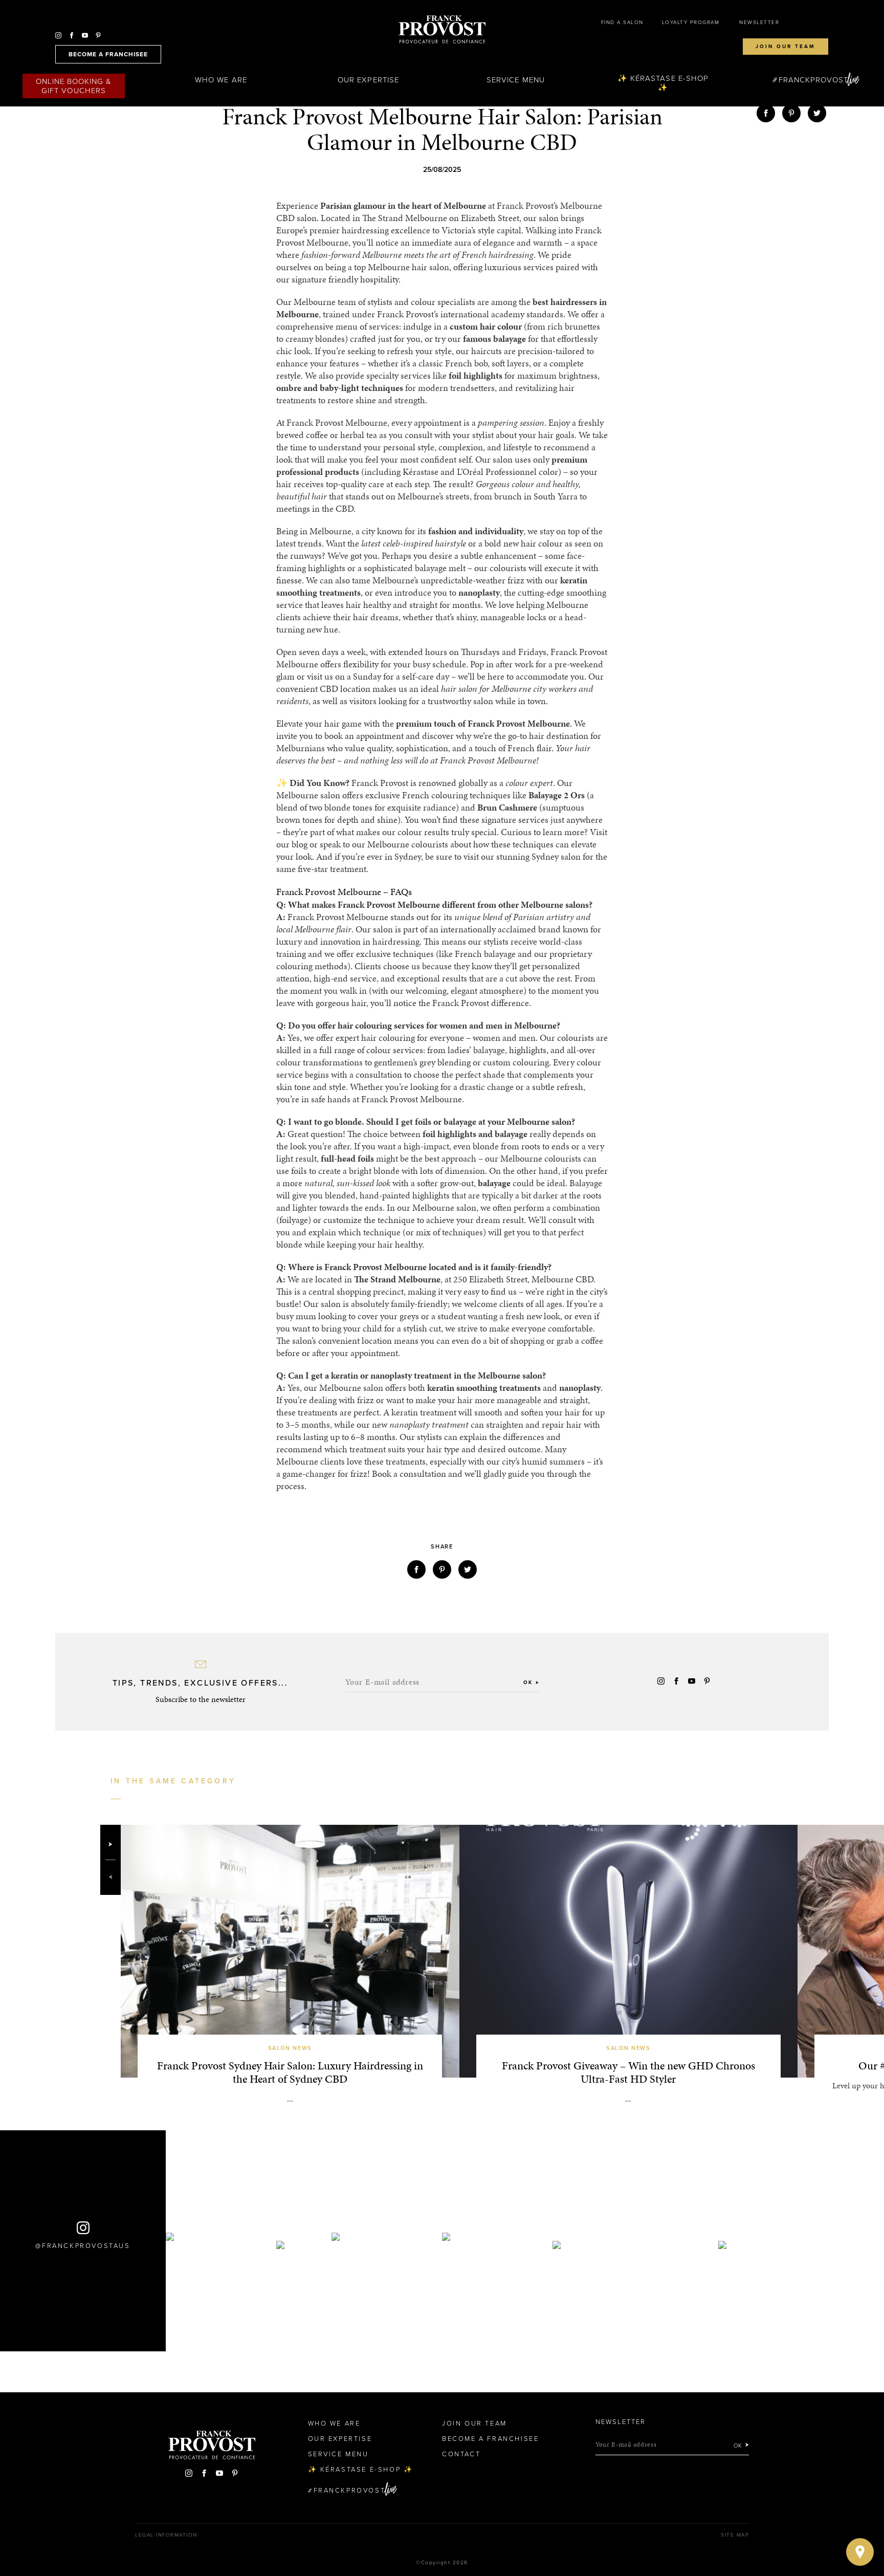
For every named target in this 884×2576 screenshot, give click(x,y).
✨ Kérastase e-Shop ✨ (663, 83)
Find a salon (622, 23)
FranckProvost (814, 80)
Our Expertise (368, 80)
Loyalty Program (691, 23)
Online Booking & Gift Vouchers (74, 86)
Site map (735, 2535)
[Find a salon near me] (860, 2552)
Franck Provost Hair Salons (442, 30)
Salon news (290, 2048)
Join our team (786, 47)
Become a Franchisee (490, 2439)
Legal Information (166, 2535)
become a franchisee (108, 54)
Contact (461, 2454)
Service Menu (516, 80)
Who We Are (221, 80)
